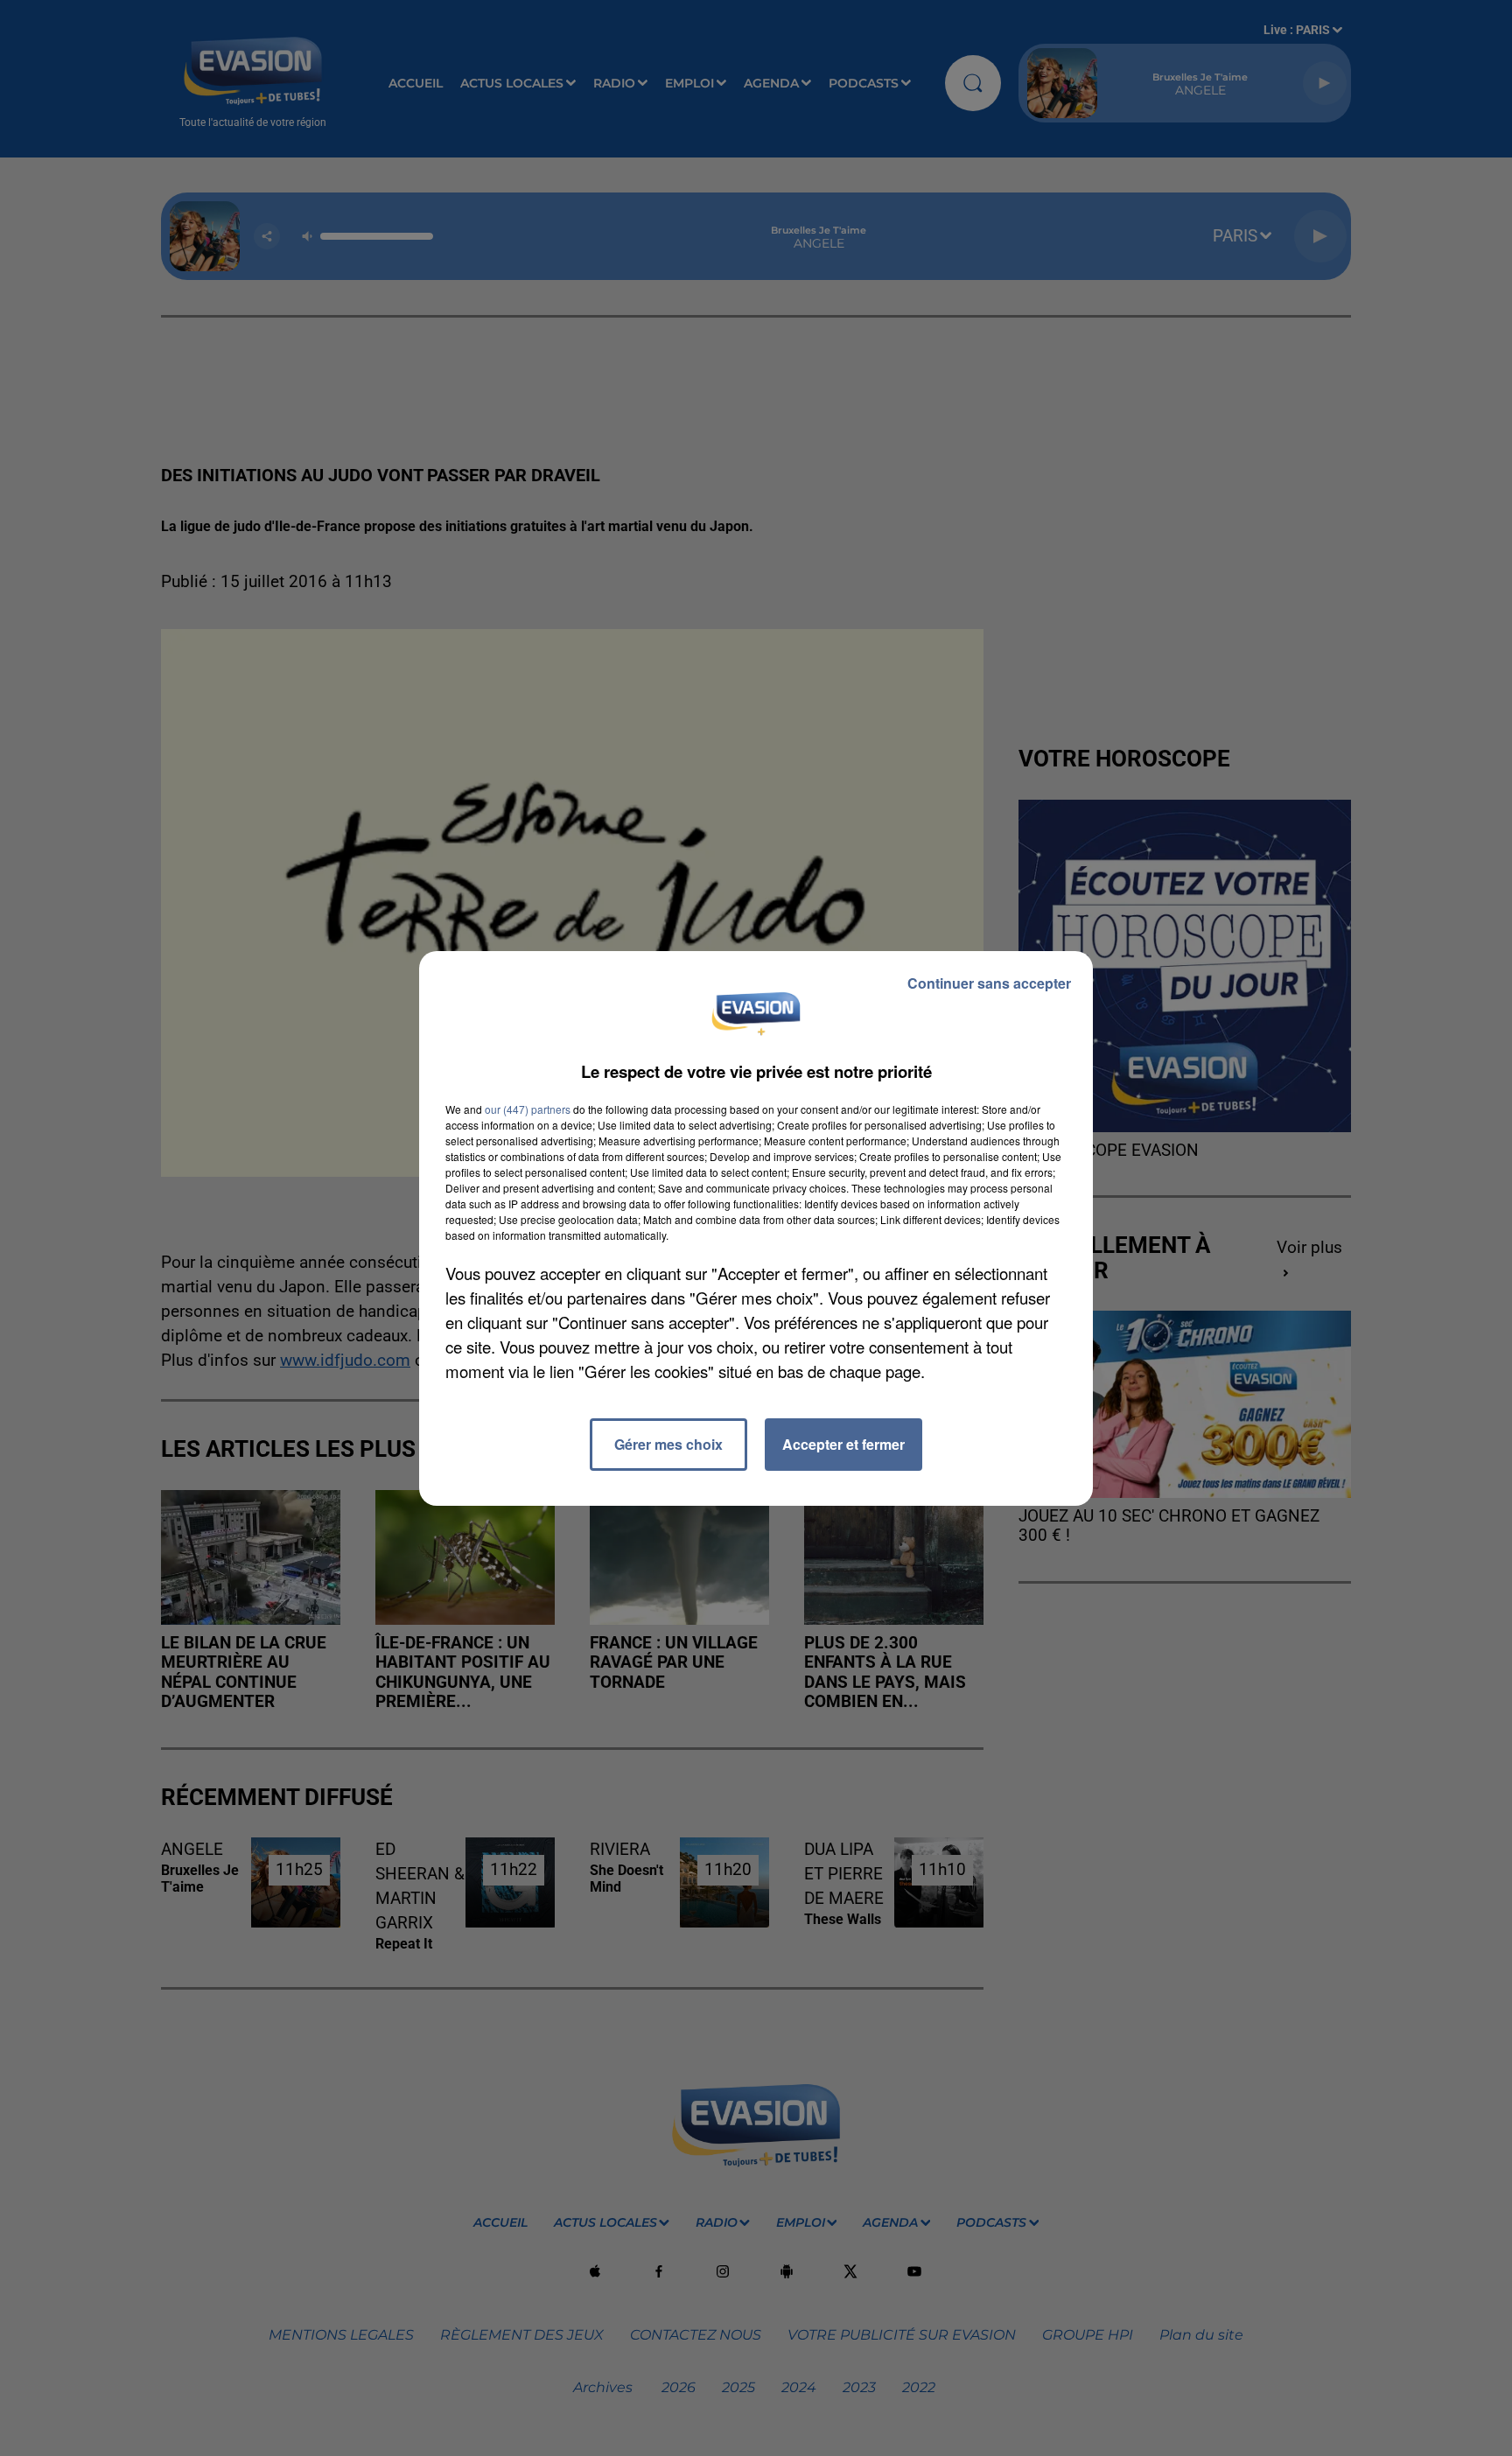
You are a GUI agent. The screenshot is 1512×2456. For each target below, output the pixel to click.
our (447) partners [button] (528, 1109)
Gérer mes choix (668, 1444)
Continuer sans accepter (989, 983)
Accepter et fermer (843, 1444)
